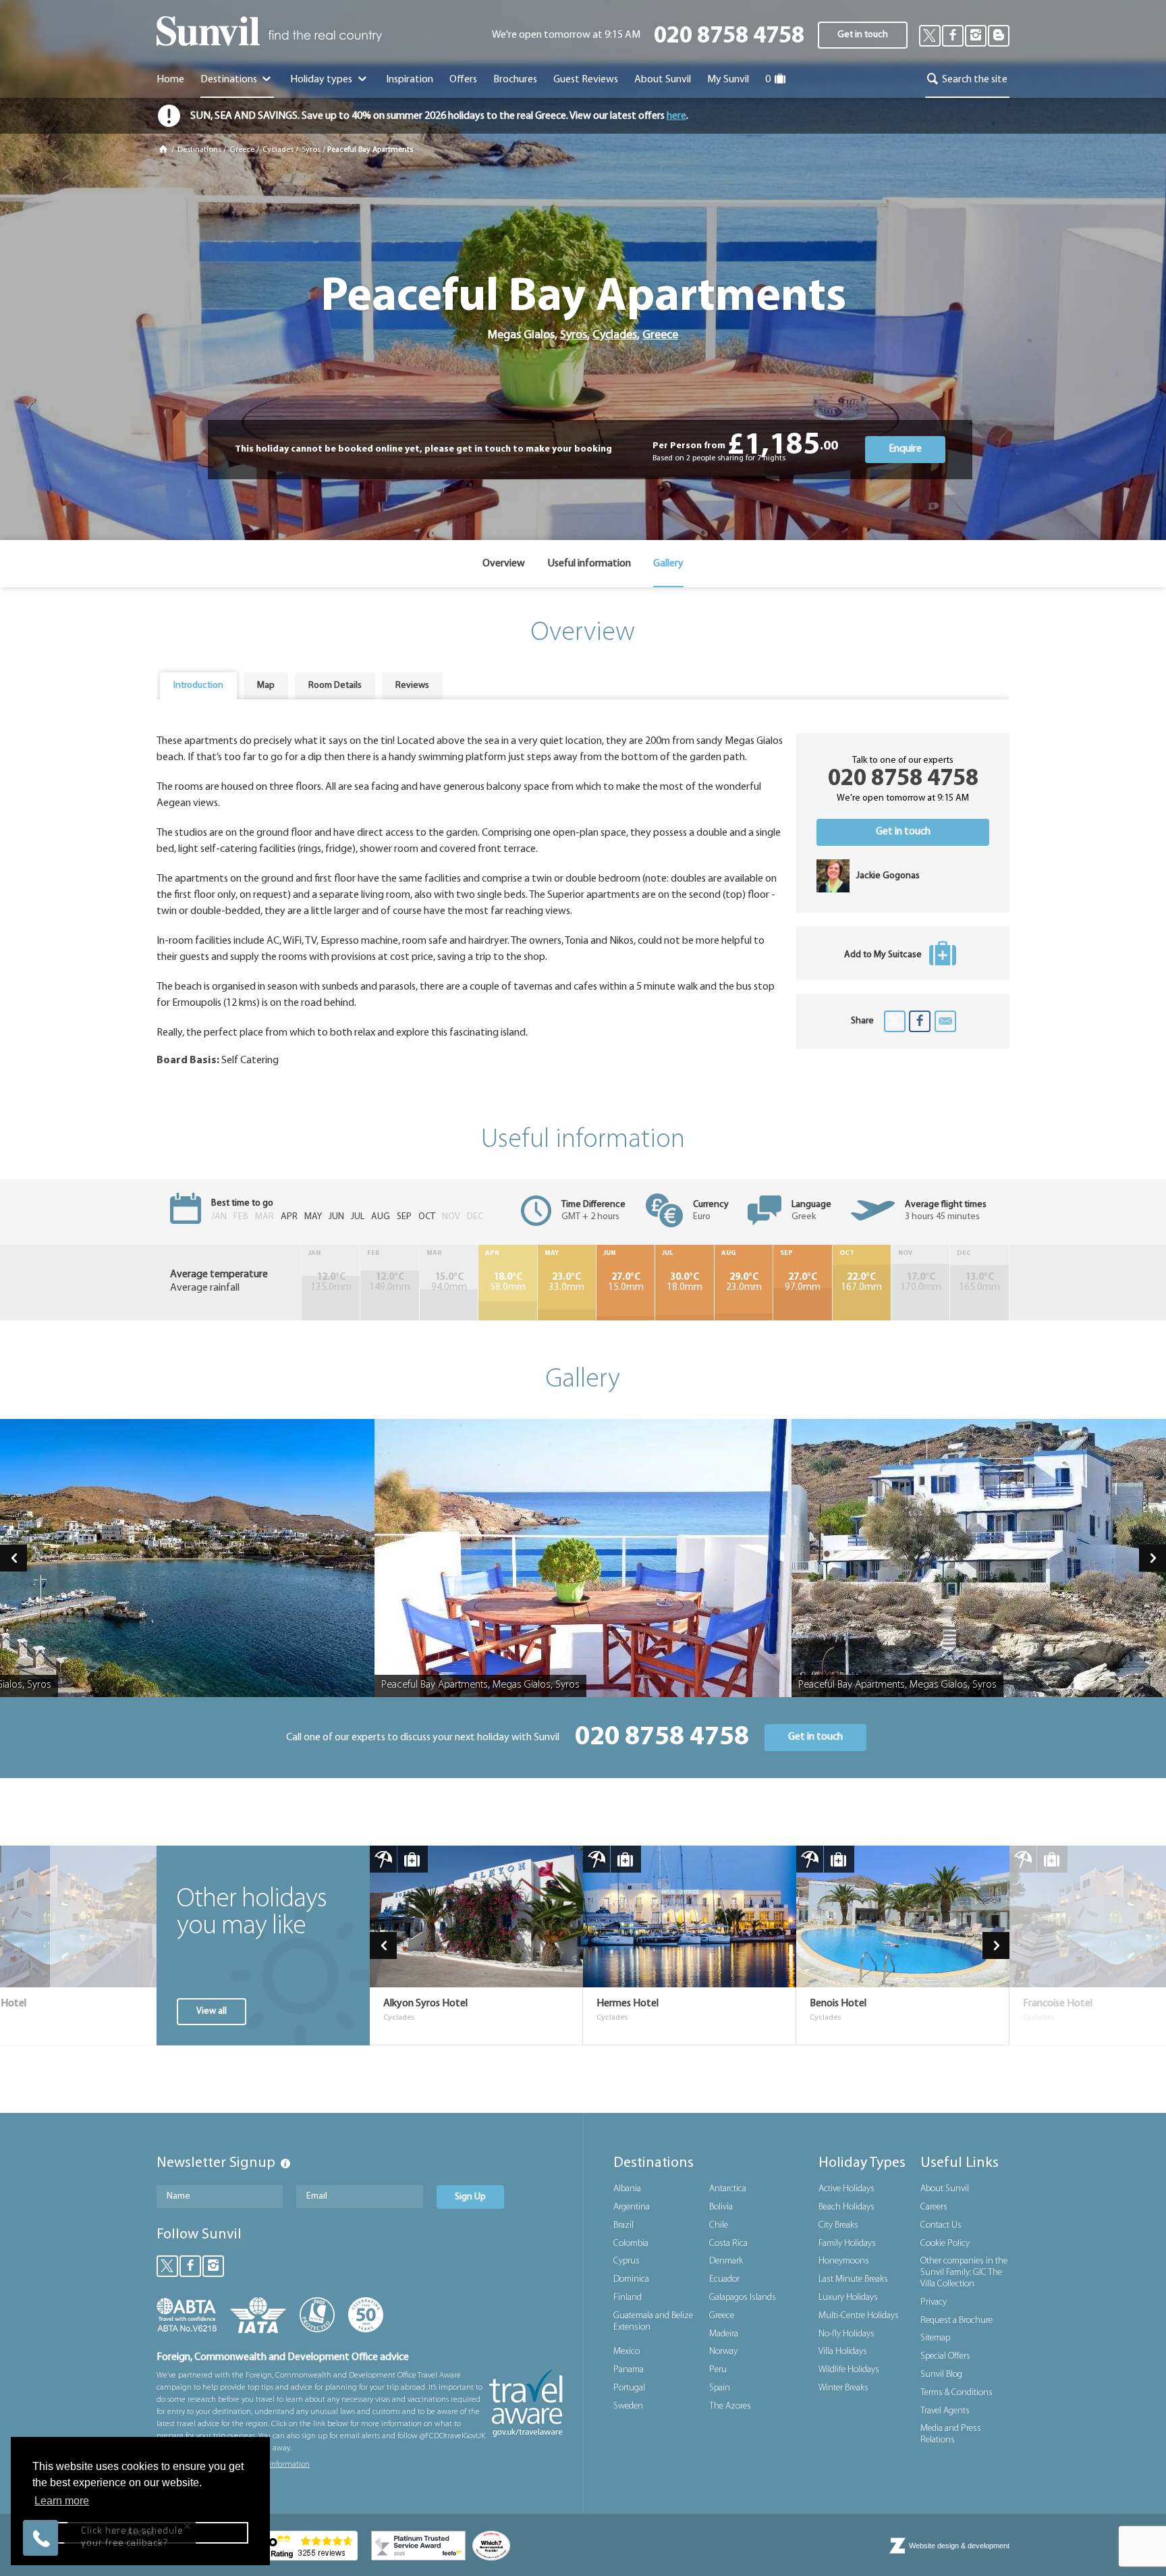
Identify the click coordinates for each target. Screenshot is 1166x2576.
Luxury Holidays (848, 2298)
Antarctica (728, 2189)
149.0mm (390, 1283)
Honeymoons (844, 2261)
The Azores (730, 2406)
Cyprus (627, 2261)
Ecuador (724, 2279)
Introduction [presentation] (198, 686)
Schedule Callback (131, 2488)
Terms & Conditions (956, 2393)
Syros (311, 150)
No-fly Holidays (846, 2334)
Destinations (230, 80)
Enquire (905, 449)
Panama (629, 2370)
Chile (719, 2225)
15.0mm (626, 1283)
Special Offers (945, 2356)
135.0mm (331, 1283)
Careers (934, 2207)
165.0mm (979, 1283)
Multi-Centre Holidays (859, 2316)
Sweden (628, 2406)
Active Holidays (846, 2189)
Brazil (623, 2225)
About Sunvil (945, 2189)
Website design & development (959, 2546)
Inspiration (410, 80)
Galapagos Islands (743, 2298)
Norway (723, 2352)
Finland (628, 2298)
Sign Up (470, 2197)
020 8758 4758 (729, 37)
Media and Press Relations (951, 2434)
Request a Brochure (956, 2320)
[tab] (198, 686)
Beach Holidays (846, 2207)
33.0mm (566, 1283)
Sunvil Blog (941, 2374)
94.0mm (449, 1283)
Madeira (724, 2334)
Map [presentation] (266, 686)
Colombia (631, 2244)
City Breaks (838, 2225)
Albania (627, 2189)
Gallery (668, 564)
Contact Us (941, 2225)
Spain (720, 2388)
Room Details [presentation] (335, 686)
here (676, 116)
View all (212, 2011)
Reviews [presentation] (412, 686)
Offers (463, 80)
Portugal (629, 2388)
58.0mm (508, 1283)
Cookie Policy (945, 2244)
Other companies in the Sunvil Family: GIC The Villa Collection (964, 2273)
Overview (504, 564)
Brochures (515, 80)
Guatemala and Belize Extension (653, 2322)
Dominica (631, 2279)
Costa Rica (728, 2244)
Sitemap (935, 2338)
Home (170, 80)
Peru (718, 2370)
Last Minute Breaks (853, 2279)
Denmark (726, 2261)
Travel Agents (945, 2411)
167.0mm (861, 1283)
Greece (242, 150)
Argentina (632, 2207)
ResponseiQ (199, 2511)
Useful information (589, 564)
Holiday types (322, 80)
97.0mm (803, 1283)
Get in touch (863, 35)
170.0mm (921, 1283)
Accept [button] (141, 2533)
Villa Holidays (843, 2352)
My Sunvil (728, 80)
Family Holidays (847, 2244)
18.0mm (685, 1283)
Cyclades (278, 150)
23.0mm (744, 1283)
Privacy (934, 2302)
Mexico (627, 2352)
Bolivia (721, 2207)
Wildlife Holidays (849, 2370)
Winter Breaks (843, 2388)
